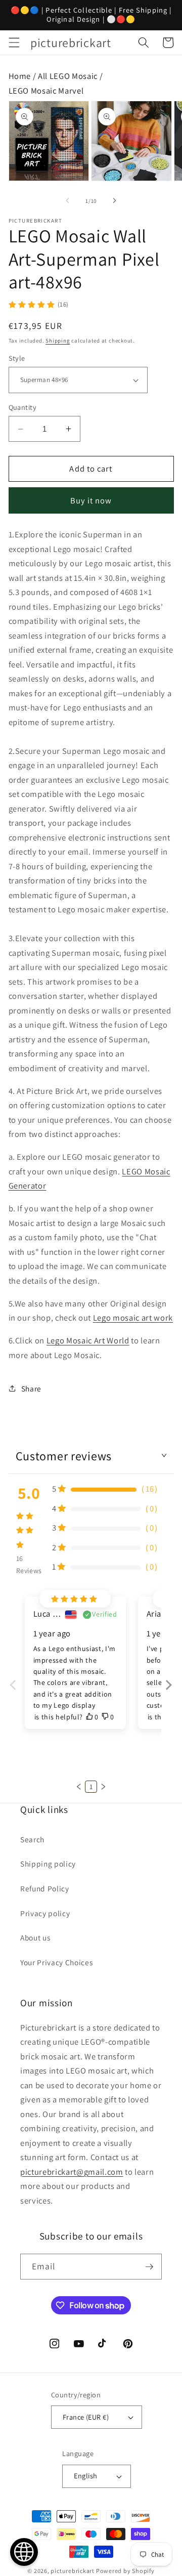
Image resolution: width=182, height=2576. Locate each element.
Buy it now (91, 500)
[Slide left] (68, 201)
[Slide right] (114, 201)
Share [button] (31, 1388)
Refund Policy (45, 1888)
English (85, 2476)
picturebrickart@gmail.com (72, 2172)
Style (17, 358)
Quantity (23, 407)
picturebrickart (73, 2571)
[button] (14, 43)
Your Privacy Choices (56, 1962)
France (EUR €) (86, 2417)
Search (32, 1839)
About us (35, 1937)
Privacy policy (45, 1913)
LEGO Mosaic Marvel (46, 91)
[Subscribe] (149, 2267)
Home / (24, 76)
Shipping (58, 341)
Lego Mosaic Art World (88, 1340)
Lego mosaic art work (133, 1318)
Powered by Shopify (125, 2571)
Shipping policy (48, 1864)
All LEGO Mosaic (68, 76)
